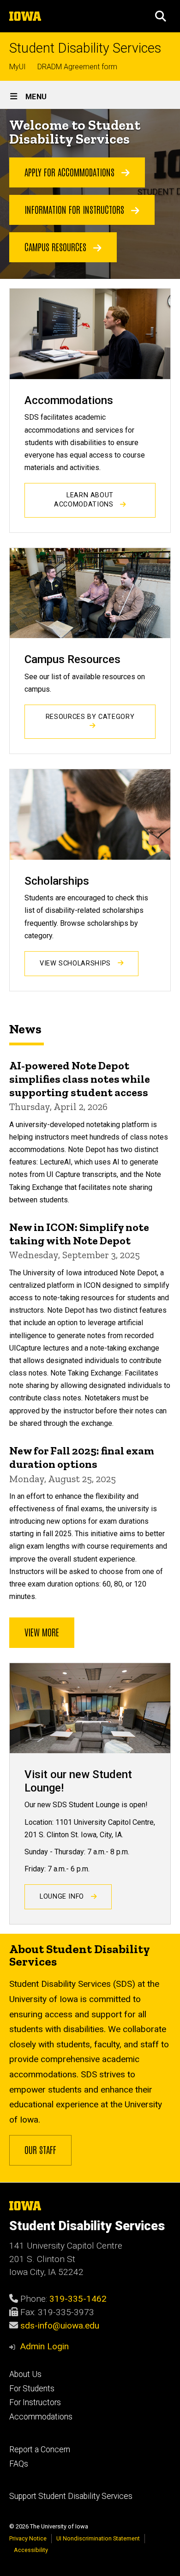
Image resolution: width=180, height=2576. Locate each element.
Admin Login (44, 2346)
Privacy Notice (28, 2538)
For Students (32, 2389)
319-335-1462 (78, 2299)
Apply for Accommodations (71, 172)
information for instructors (75, 209)
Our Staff (40, 2149)
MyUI (18, 67)
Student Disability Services (85, 48)
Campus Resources (57, 247)
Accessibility (31, 2550)
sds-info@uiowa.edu (60, 2326)
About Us (25, 2374)
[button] (161, 16)
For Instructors (35, 2402)
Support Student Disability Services (71, 2496)
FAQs (19, 2464)
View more (42, 1632)
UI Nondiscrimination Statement (98, 2538)
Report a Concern (40, 2449)
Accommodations (41, 2417)
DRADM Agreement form (77, 67)
